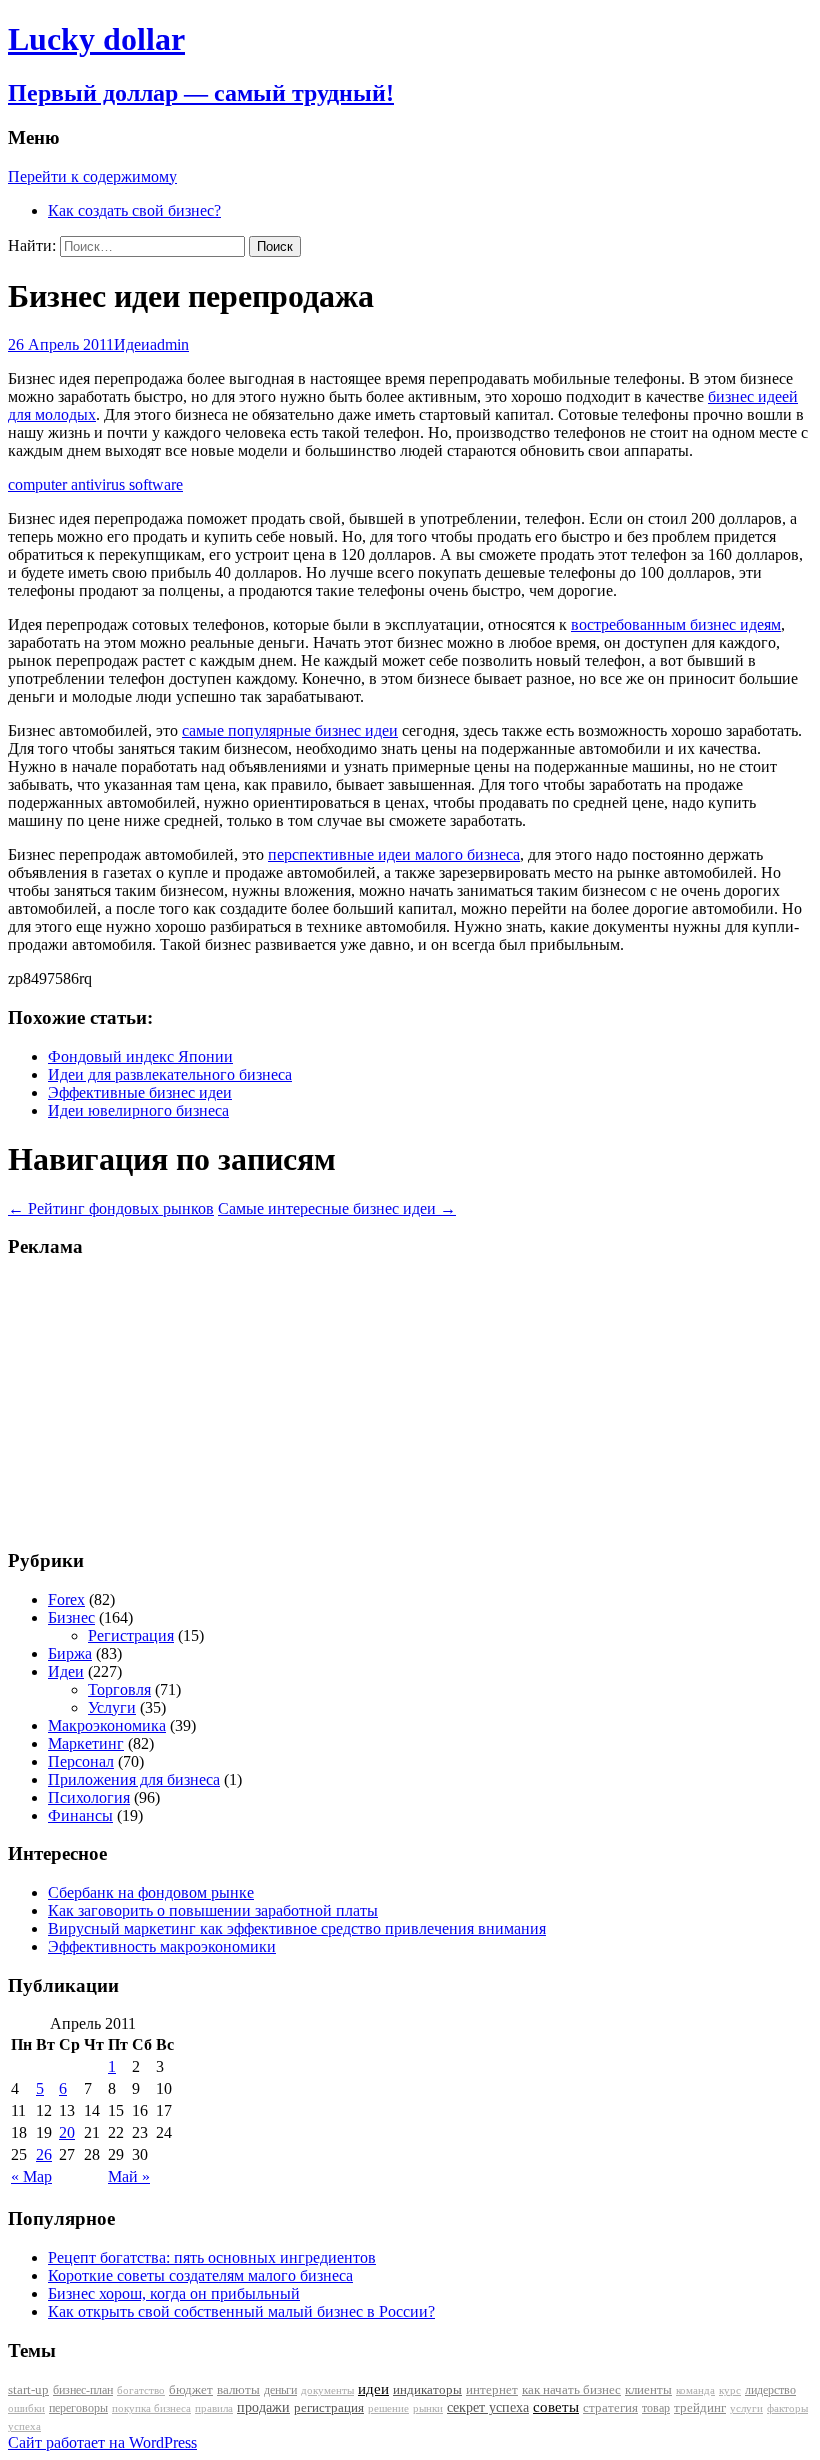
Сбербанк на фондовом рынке (151, 1892)
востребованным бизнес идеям (676, 624)
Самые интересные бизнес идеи (337, 1208)
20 (67, 2132)
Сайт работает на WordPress (102, 2442)
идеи (373, 2389)
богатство (141, 2390)
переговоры (78, 2408)
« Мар (31, 2176)
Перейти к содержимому (92, 176)
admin (169, 344)
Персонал (81, 1761)
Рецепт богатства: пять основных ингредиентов (212, 2257)
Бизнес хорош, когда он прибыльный (174, 2293)
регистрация (329, 2407)
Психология (89, 1797)
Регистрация (131, 1635)
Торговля (119, 1689)
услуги (746, 2408)
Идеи (132, 344)
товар (656, 2408)
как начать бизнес (571, 2390)
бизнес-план (83, 2390)
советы (556, 2407)
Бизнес (71, 1617)
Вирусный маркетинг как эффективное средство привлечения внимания (297, 1928)
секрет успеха (488, 2407)
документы (327, 2390)
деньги (280, 2390)
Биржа (70, 1653)
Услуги (112, 1707)
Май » (129, 2176)
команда (695, 2390)
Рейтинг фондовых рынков (111, 1208)
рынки (428, 2408)
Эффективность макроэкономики (162, 1946)
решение (388, 2408)
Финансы (80, 1815)
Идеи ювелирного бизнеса (138, 1110)
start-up (28, 2390)
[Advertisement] (133, 1402)
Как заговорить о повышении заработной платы (213, 1910)
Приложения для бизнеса (134, 1779)
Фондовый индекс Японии (140, 1056)
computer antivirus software (95, 484)
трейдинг (700, 2407)
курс (730, 2390)
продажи (263, 2407)
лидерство (770, 2390)
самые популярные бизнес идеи (290, 730)
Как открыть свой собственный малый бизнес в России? (241, 2311)
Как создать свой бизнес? (134, 210)
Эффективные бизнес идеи (140, 1092)
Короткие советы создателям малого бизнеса (200, 2275)
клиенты (648, 2390)
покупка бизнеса (151, 2408)
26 (44, 2154)
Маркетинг (86, 1743)
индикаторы (427, 2389)
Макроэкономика (107, 1725)
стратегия (610, 2407)
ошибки (26, 2408)
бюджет (191, 2390)
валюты (238, 2390)
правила (214, 2408)
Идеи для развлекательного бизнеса (170, 1074)
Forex (66, 1599)
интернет (492, 2389)
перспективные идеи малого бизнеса (394, 854)
